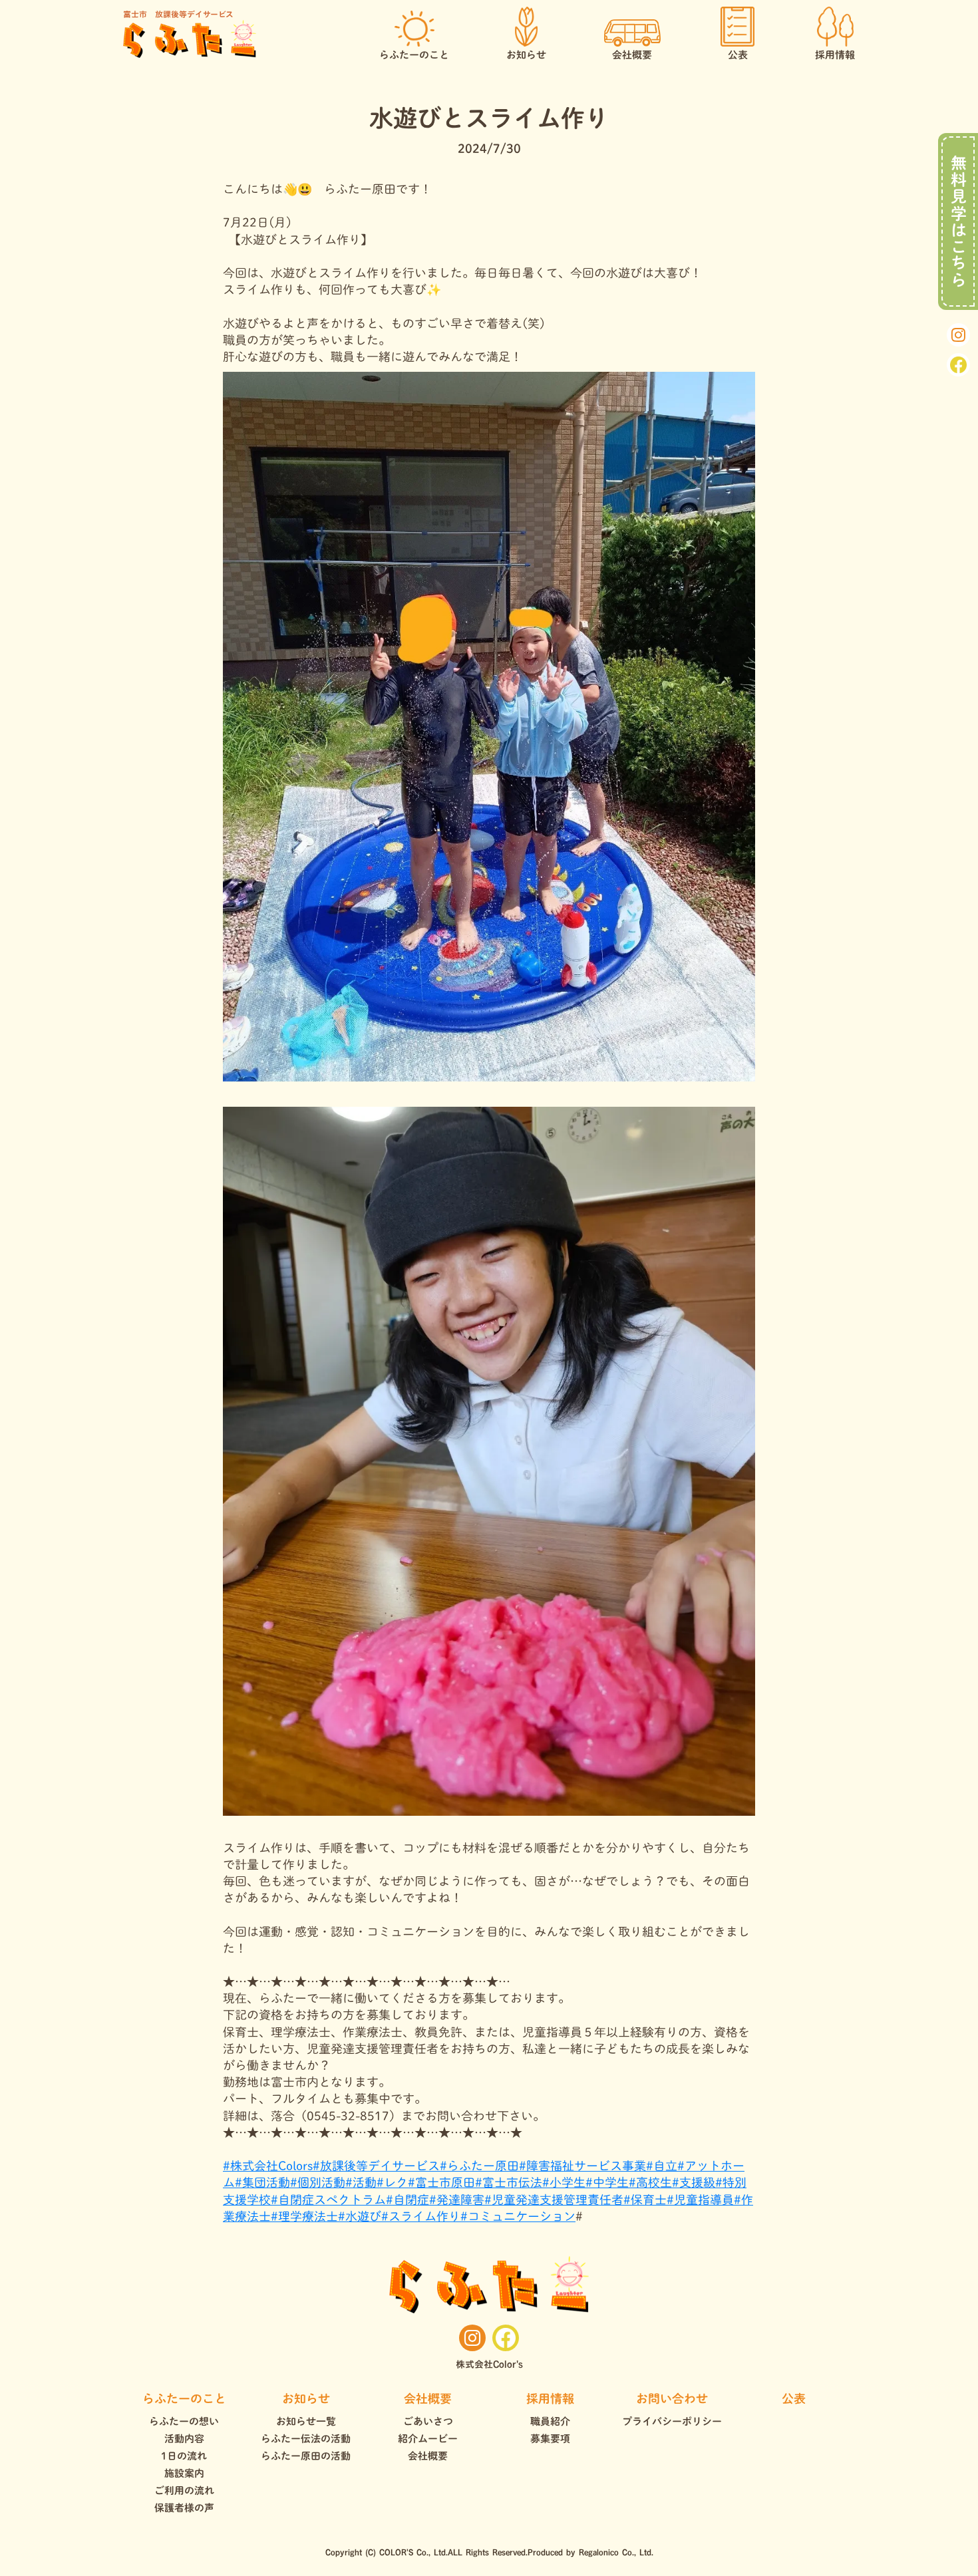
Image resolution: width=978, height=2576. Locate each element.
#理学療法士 (304, 2216)
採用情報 (550, 2398)
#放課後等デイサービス (376, 2166)
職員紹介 (550, 2421)
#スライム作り (421, 2216)
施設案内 (184, 2473)
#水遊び (360, 2216)
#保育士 (645, 2200)
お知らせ (306, 2398)
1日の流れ (184, 2456)
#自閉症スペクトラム (328, 2200)
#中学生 (607, 2182)
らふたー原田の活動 (306, 2456)
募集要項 (550, 2439)
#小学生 (564, 2182)
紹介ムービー (428, 2439)
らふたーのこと (184, 2398)
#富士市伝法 (509, 2182)
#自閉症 (407, 2200)
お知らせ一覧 (306, 2421)
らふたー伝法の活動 (306, 2439)
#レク (392, 2182)
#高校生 (650, 2182)
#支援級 (694, 2182)
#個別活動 (318, 2182)
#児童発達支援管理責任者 (554, 2200)
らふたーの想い (184, 2421)
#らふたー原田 (479, 2166)
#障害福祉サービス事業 (582, 2166)
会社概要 (428, 2398)
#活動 (361, 2182)
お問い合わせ (672, 2398)
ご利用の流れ (184, 2491)
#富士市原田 (441, 2182)
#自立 (662, 2166)
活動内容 (184, 2439)
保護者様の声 (184, 2508)
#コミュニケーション (518, 2216)
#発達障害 (457, 2200)
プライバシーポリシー (672, 2421)
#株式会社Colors (268, 2166)
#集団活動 (262, 2182)
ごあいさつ (428, 2421)
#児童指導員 (700, 2200)
